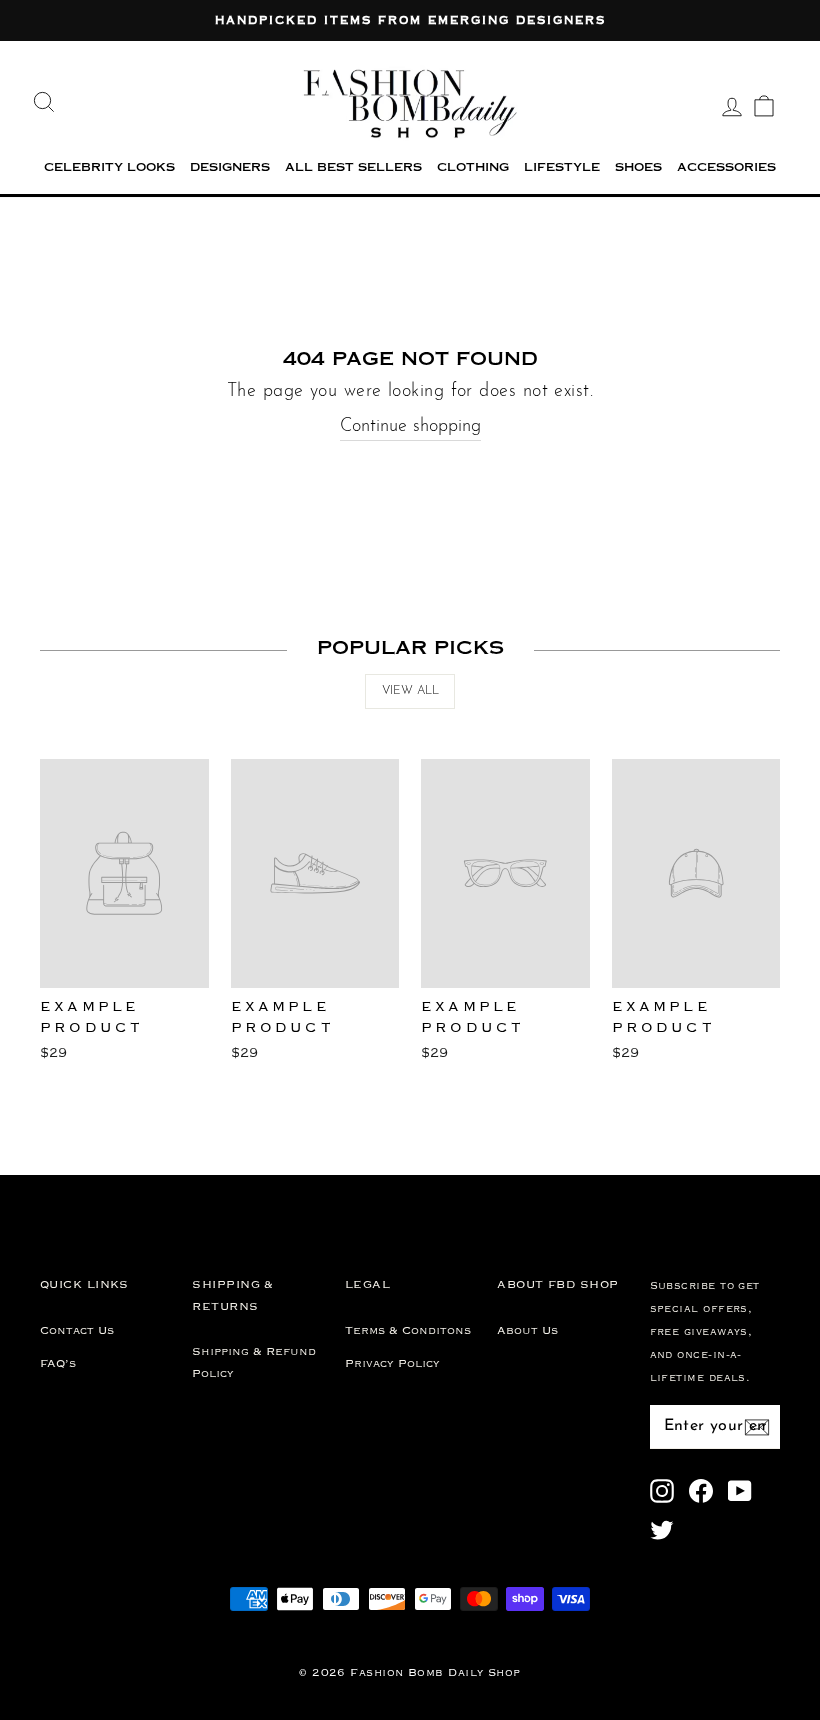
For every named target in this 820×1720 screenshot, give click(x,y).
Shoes (638, 168)
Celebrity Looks (109, 168)
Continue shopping (410, 427)
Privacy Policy (392, 1364)
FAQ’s (58, 1364)
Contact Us (77, 1331)
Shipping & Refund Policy (254, 1362)
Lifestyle (562, 168)
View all (410, 691)
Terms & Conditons (408, 1331)
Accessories (726, 168)
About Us (527, 1331)
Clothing (473, 168)
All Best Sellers (353, 168)
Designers (230, 168)
